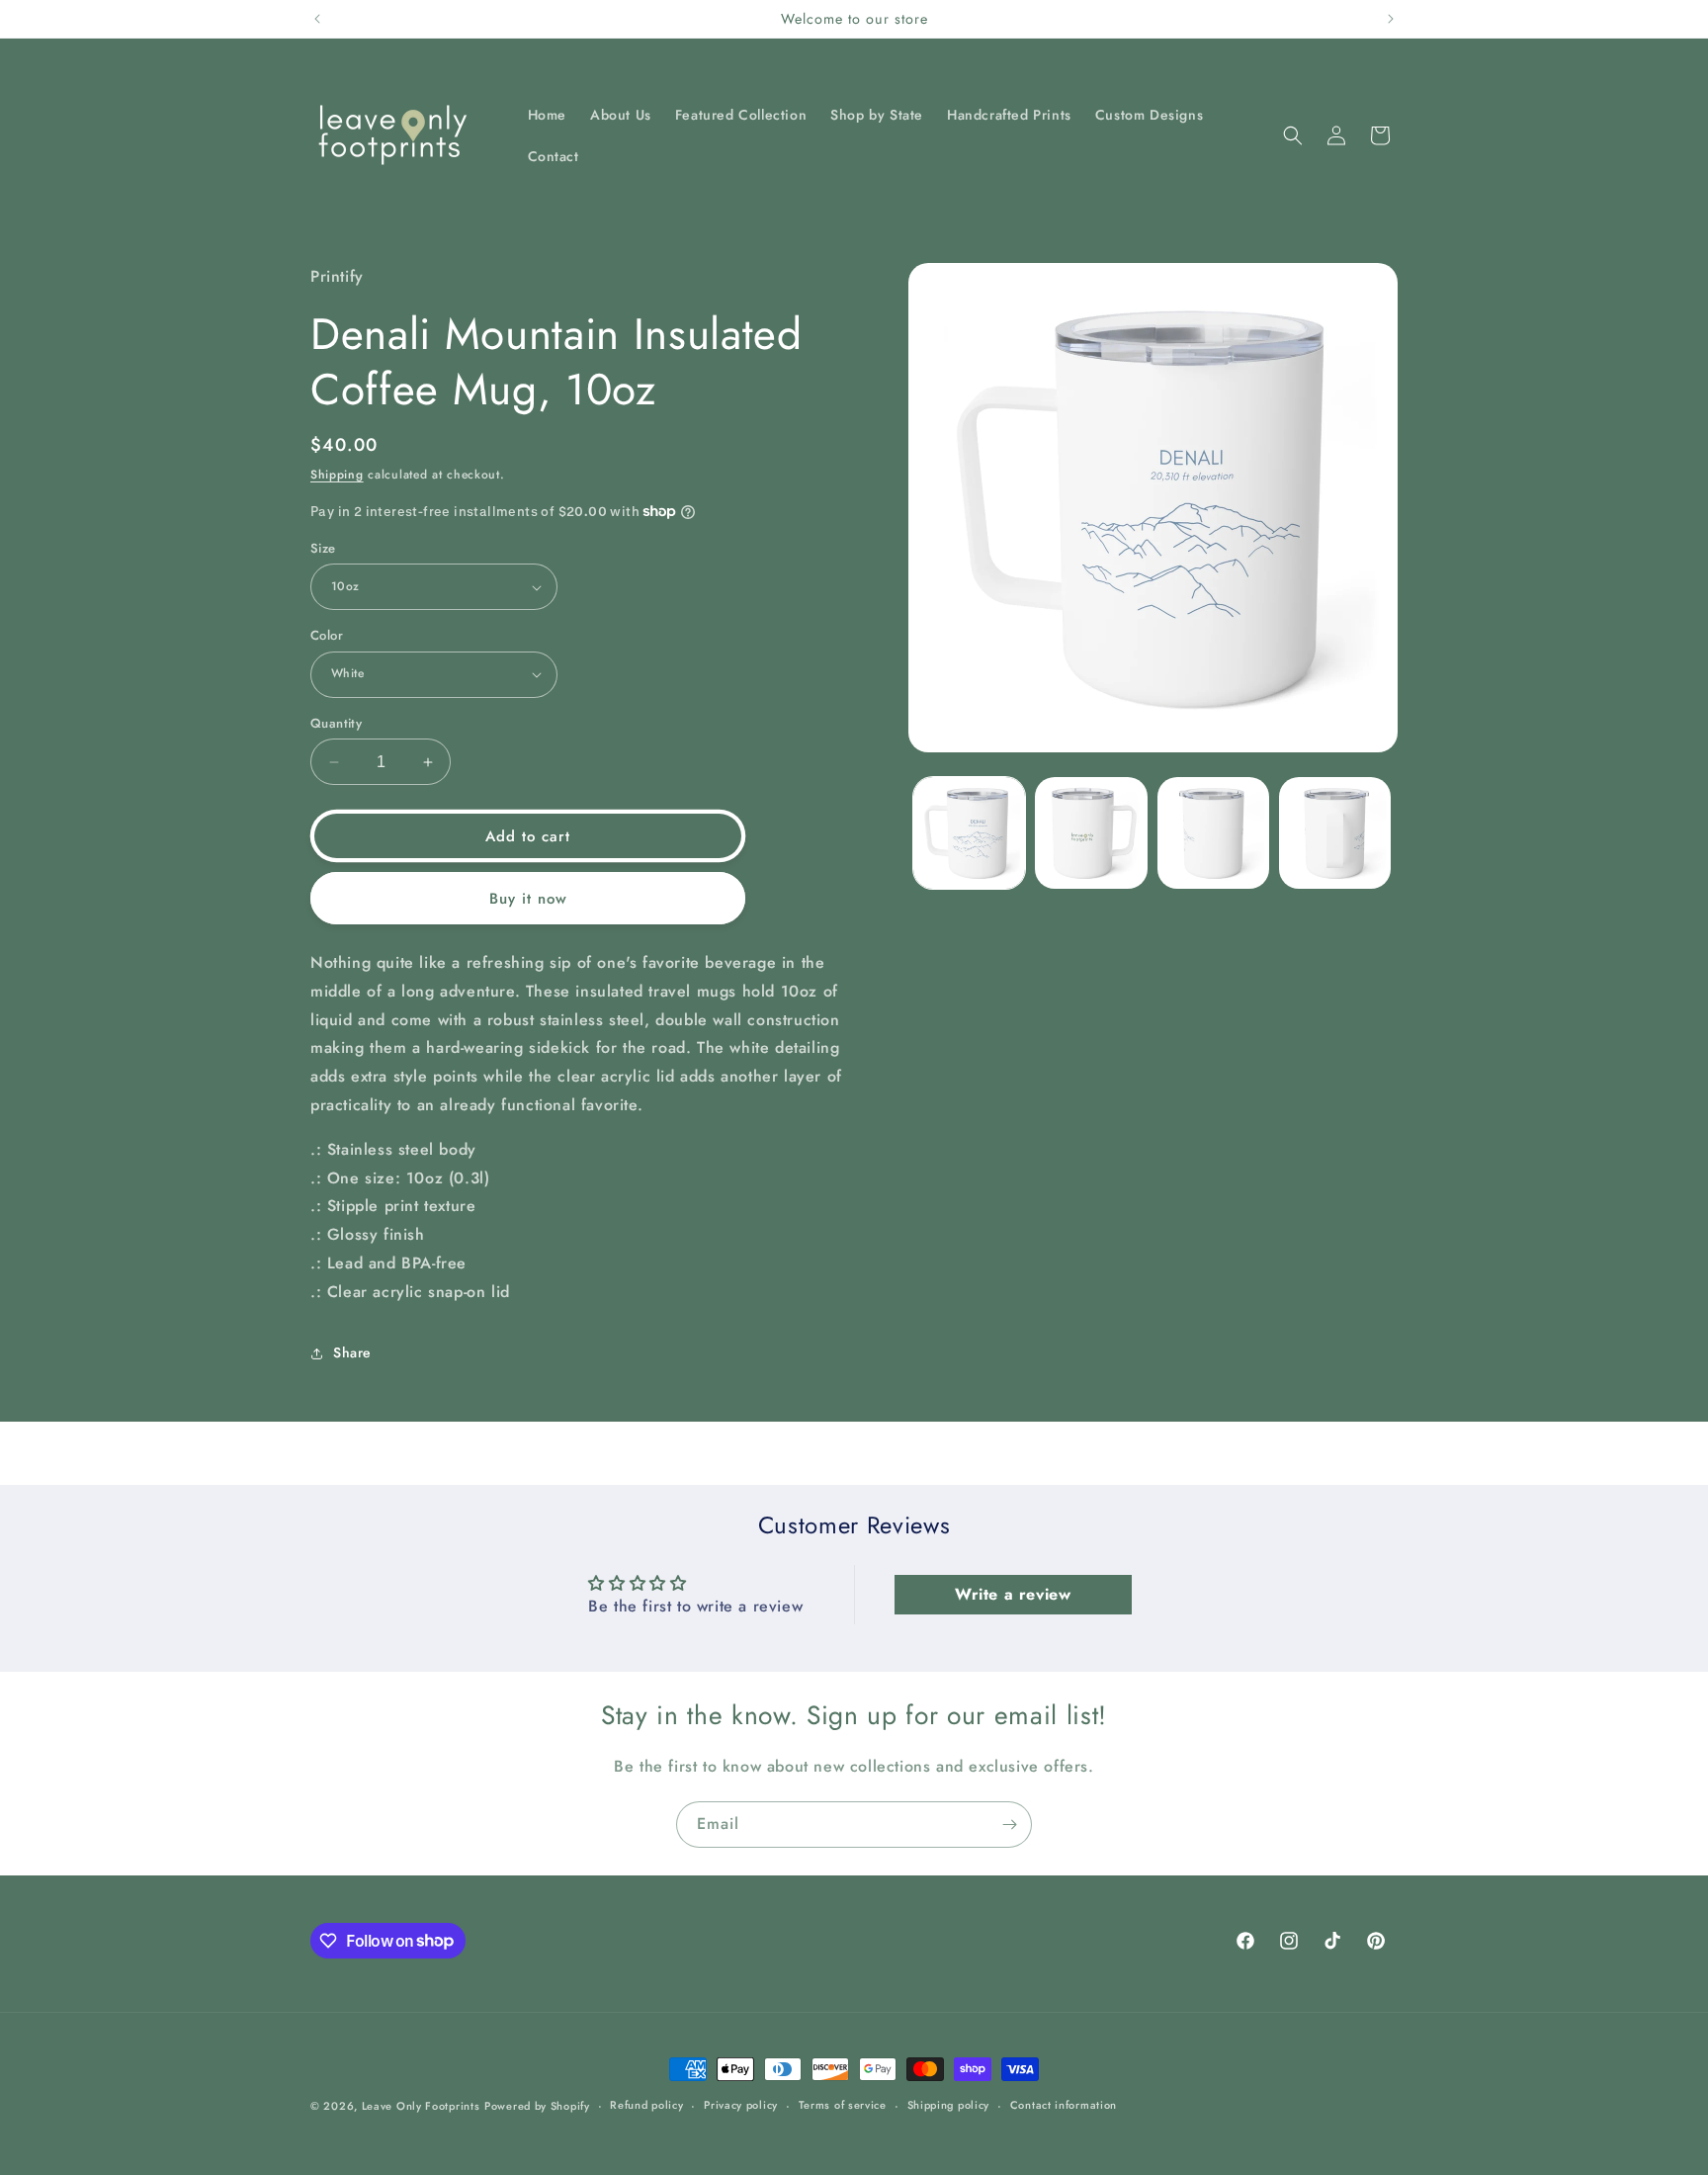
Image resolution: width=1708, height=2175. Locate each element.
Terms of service (843, 2105)
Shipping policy (949, 2105)
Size (323, 548)
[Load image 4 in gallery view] (1335, 833)
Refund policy (646, 2105)
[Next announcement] (1391, 19)
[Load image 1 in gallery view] (969, 833)
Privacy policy (741, 2105)
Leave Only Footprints (421, 2106)
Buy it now (528, 899)
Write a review (1013, 1594)
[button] (1293, 135)
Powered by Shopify (537, 2106)
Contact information (1064, 2105)
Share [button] (352, 1352)
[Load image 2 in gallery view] (1091, 833)
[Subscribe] (1009, 1825)
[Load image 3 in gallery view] (1213, 833)
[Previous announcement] (317, 19)
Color (327, 635)
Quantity (336, 723)
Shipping (337, 475)
